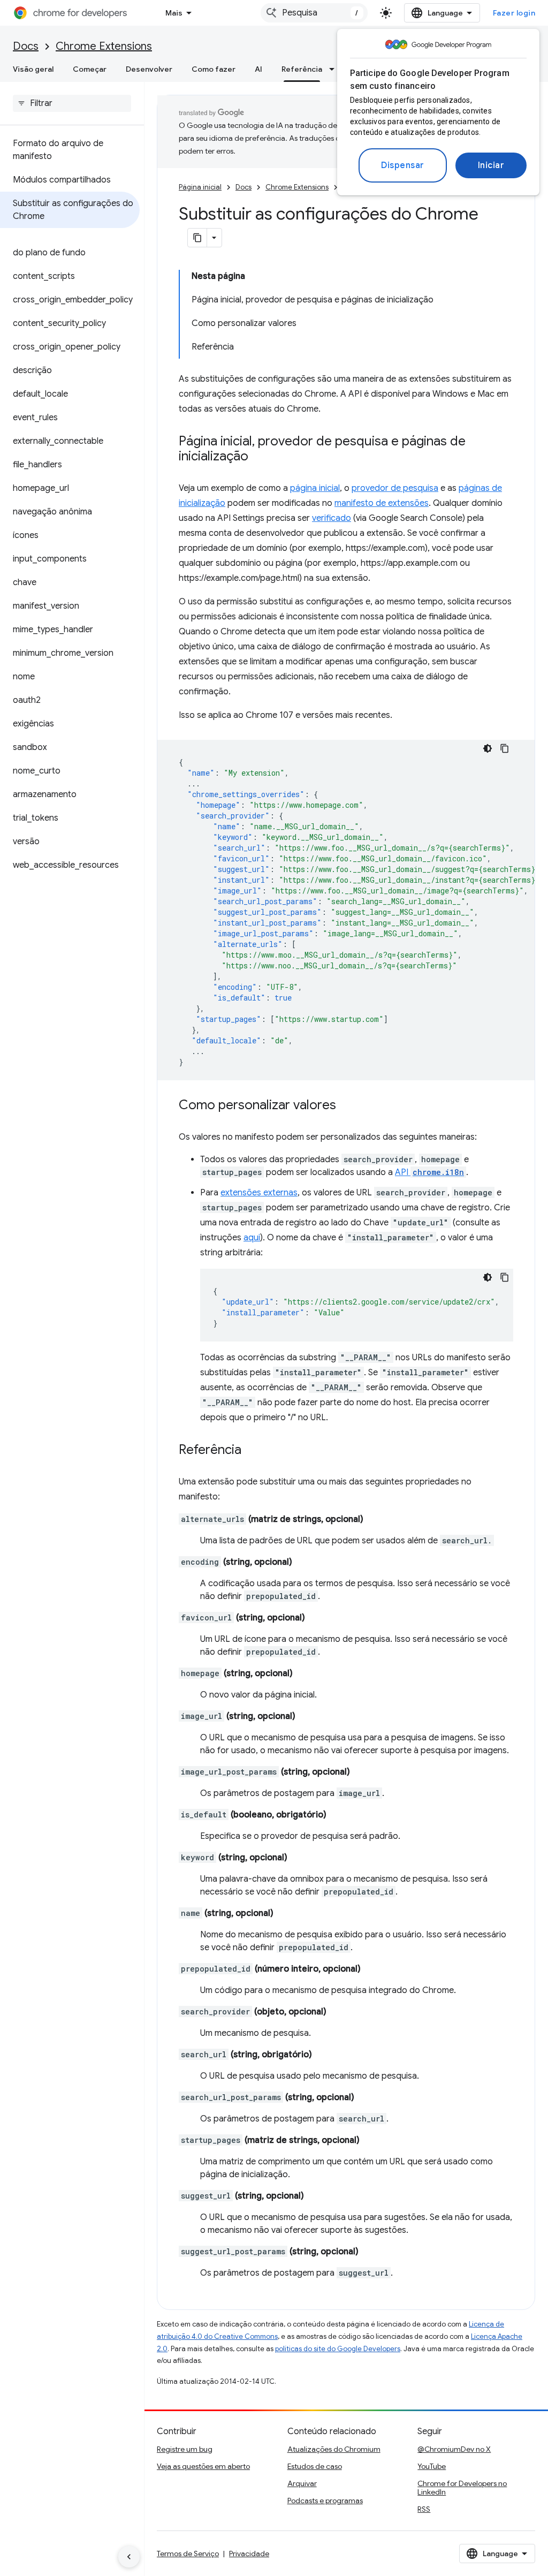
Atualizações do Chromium (334, 2449)
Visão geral (33, 69)
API (429, 1172)
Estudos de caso (315, 2466)
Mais (174, 13)
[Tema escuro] (488, 748)
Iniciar (491, 165)
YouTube (432, 2466)
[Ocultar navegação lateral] (129, 2557)
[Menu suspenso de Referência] (335, 69)
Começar (90, 69)
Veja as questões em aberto (203, 2466)
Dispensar (403, 165)
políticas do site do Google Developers (338, 2349)
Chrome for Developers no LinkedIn (462, 2488)
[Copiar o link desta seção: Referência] (252, 1451)
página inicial (315, 488)
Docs (26, 46)
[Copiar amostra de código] (505, 748)
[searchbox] (72, 103)
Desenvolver (149, 69)
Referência (302, 69)
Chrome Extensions (104, 46)
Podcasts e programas (325, 2501)
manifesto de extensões (382, 503)
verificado (332, 518)
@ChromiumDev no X (454, 2449)
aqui (252, 1238)
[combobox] (314, 13)
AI (258, 69)
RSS (424, 2509)
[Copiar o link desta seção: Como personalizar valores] (347, 1106)
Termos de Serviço (188, 2554)
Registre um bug (185, 2449)
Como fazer (214, 69)
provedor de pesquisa (395, 488)
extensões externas (259, 1193)
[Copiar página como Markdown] (197, 238)
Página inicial (200, 187)
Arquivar (302, 2483)
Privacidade (249, 2554)
